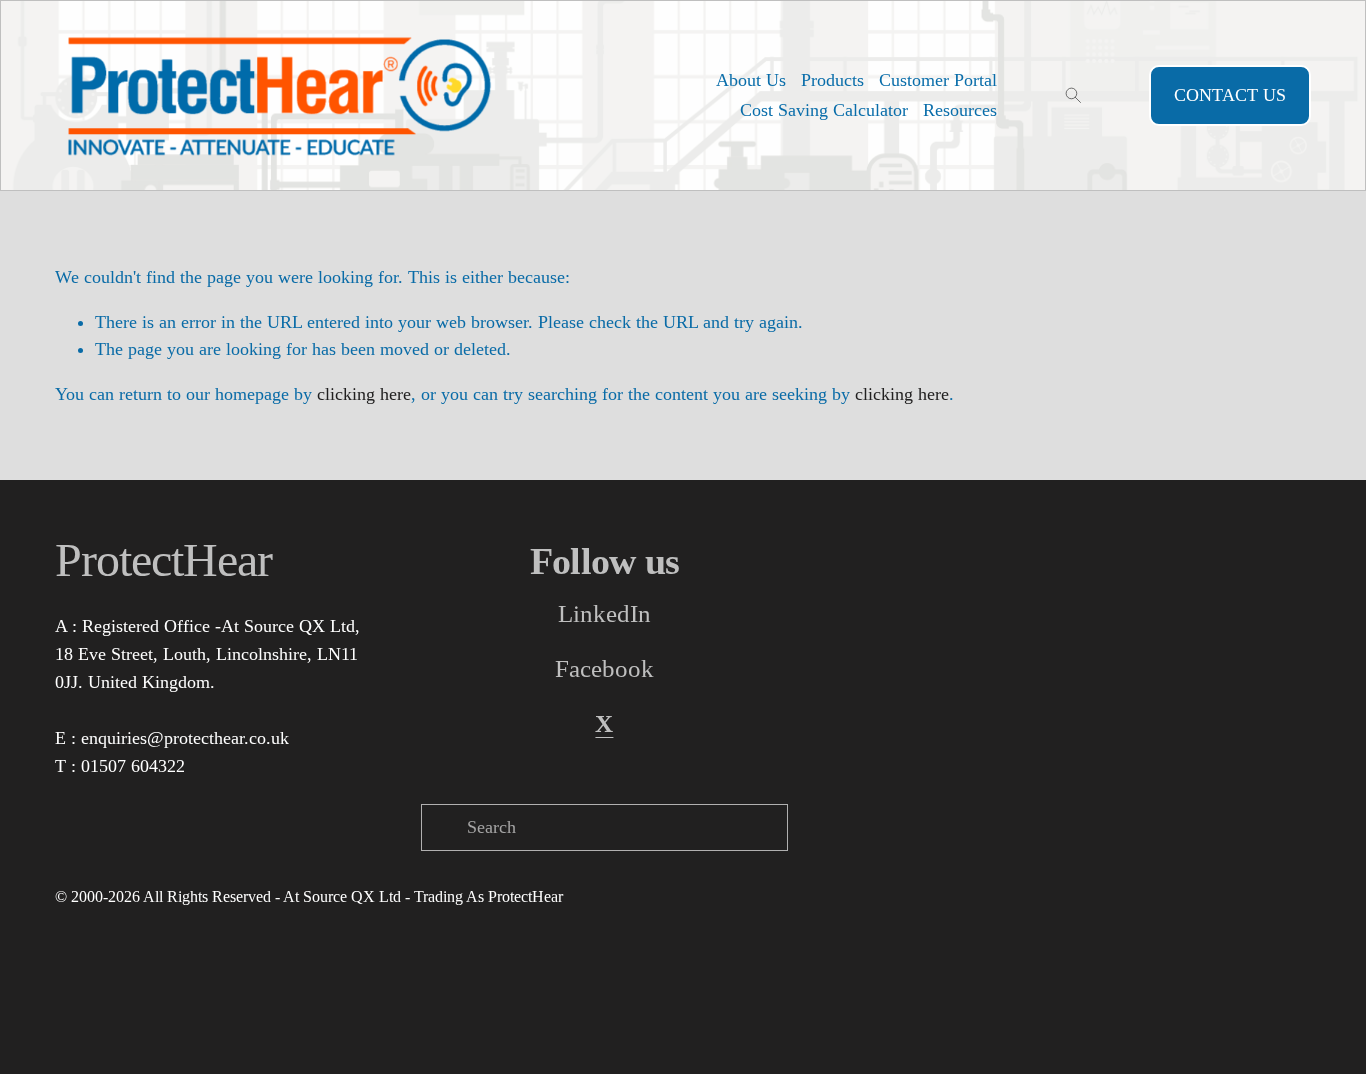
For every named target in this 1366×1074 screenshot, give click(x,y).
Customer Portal (938, 80)
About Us (751, 80)
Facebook (604, 668)
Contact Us (1230, 95)
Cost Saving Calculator (824, 110)
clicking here (364, 394)
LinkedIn (604, 613)
